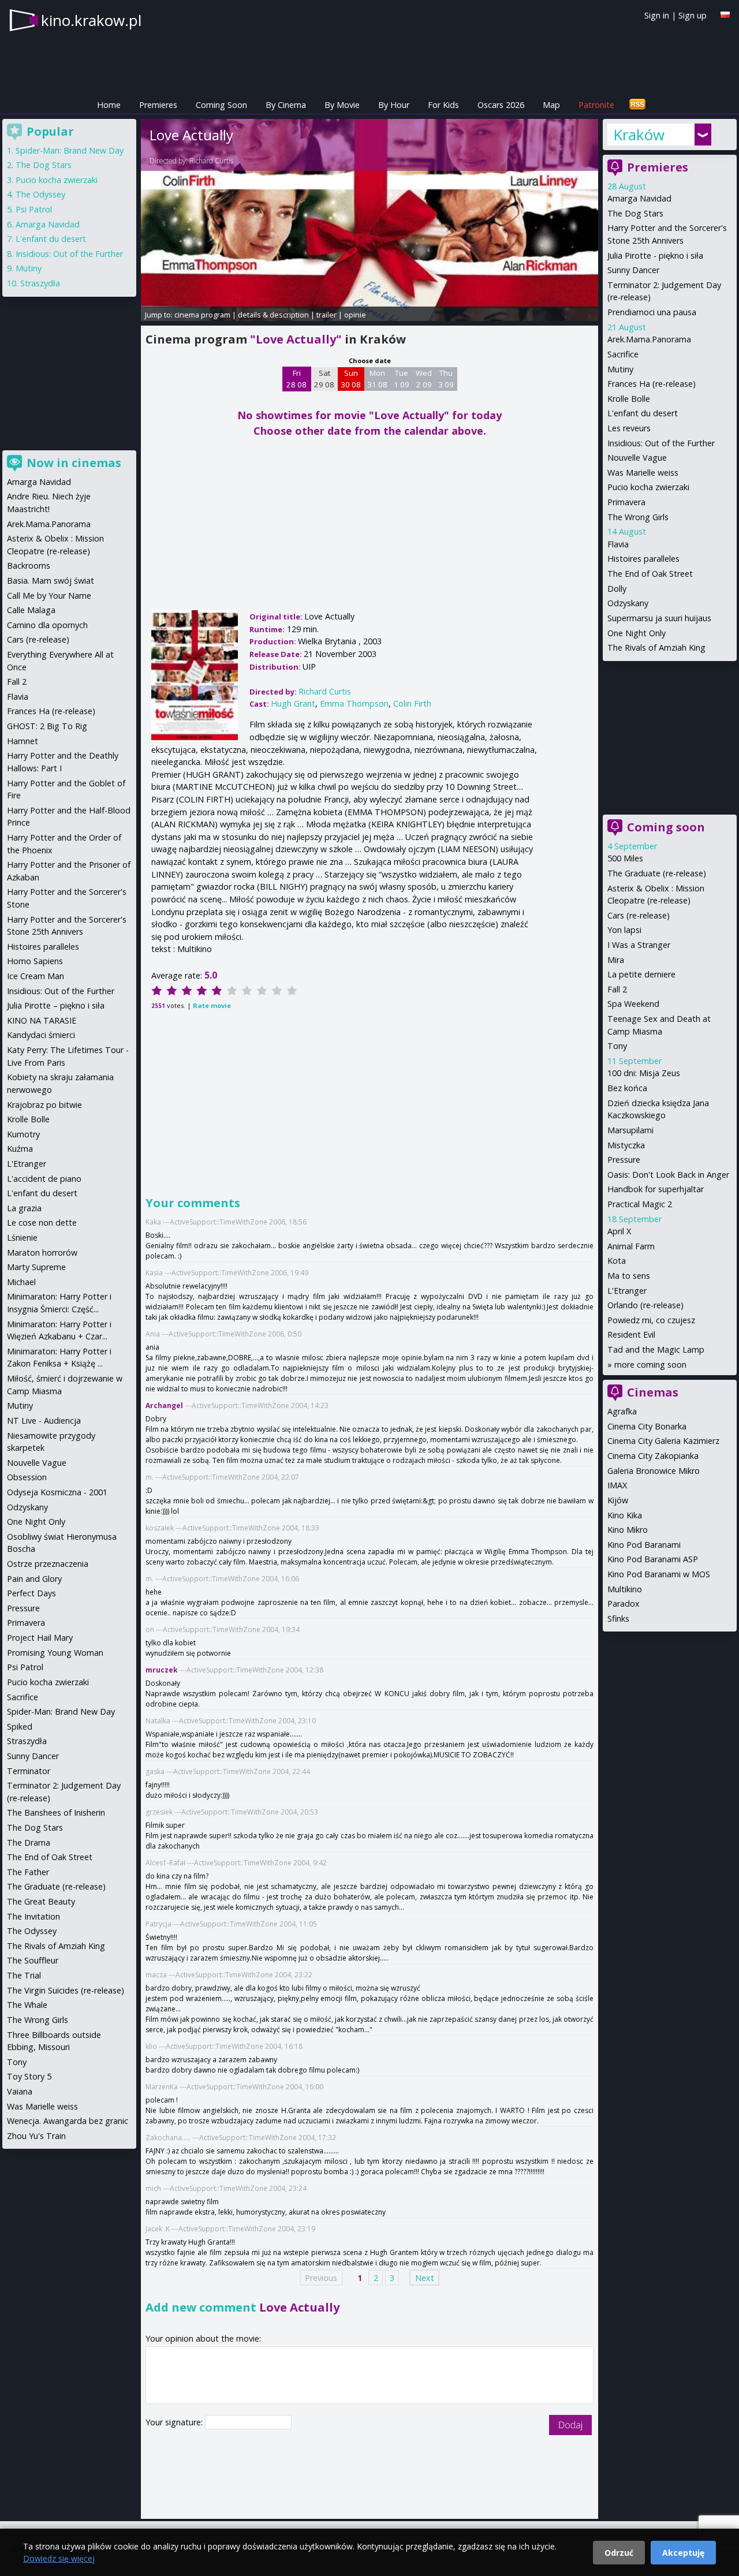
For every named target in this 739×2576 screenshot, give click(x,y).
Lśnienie (22, 1237)
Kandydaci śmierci (41, 1035)
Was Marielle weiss (643, 473)
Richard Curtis (211, 161)
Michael (21, 1282)
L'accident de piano (44, 1179)
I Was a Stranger (639, 945)
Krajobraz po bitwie (44, 1105)
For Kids (443, 105)
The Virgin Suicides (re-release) (66, 1990)
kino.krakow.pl (91, 20)
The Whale (27, 2005)
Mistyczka (626, 1145)
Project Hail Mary (40, 1638)
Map (551, 105)
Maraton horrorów (42, 1252)
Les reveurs (629, 428)
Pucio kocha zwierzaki (648, 487)
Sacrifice (623, 354)
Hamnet (23, 741)
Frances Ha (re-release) (652, 384)
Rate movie (212, 1005)
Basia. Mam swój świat (51, 580)
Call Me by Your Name (49, 596)
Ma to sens (629, 1276)
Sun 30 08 (351, 379)
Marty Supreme (36, 1267)
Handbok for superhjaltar (656, 1189)
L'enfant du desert (643, 413)
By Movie (342, 105)
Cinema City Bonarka (647, 1426)
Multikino (625, 1589)
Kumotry (23, 1134)
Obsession (27, 1477)
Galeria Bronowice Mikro (654, 1471)
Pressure (624, 1160)
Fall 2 (617, 989)
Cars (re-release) (639, 915)
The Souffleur (33, 1960)
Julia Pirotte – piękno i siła (56, 1005)
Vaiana (20, 2091)
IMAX (617, 1485)
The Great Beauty (41, 1901)
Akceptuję (683, 2553)
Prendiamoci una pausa (652, 312)
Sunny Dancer (633, 270)
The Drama (29, 1843)
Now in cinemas (74, 463)
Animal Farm (631, 1246)
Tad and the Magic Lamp (656, 1349)
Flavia (618, 544)
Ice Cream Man (36, 976)
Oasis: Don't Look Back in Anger (668, 1175)
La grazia (24, 1208)
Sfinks (618, 1619)
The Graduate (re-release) (657, 873)
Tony (617, 1046)
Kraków (639, 135)
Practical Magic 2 (640, 1204)
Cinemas (653, 1392)
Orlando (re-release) (645, 1305)
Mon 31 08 (377, 379)
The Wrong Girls (638, 517)
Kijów (618, 1500)
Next (425, 2278)
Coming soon (666, 827)
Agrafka (622, 1411)
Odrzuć (619, 2553)
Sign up (693, 15)
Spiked (20, 1726)
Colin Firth (412, 703)
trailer (326, 315)
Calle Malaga (31, 610)
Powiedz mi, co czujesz (651, 1320)
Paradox (624, 1604)
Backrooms (29, 565)
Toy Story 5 (29, 2076)
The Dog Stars (635, 213)
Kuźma (20, 1149)
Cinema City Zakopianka (653, 1456)
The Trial (24, 1975)
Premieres (158, 105)
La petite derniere (641, 974)
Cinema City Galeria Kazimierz (663, 1441)
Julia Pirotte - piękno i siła (655, 255)
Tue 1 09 (402, 379)
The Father (28, 1872)
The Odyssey (40, 194)
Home (109, 105)
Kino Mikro (628, 1530)
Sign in (657, 15)
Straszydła (40, 283)
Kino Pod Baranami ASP (653, 1559)
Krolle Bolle (629, 399)
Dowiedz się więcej (59, 2558)
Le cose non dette (42, 1222)
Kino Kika (625, 1515)
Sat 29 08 (324, 379)
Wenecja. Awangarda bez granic (68, 2121)
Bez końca (627, 1088)
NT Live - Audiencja (44, 1420)
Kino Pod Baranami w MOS (659, 1574)
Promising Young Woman (55, 1653)
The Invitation (33, 1916)
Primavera (626, 502)
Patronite (596, 105)
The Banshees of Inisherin (56, 1812)
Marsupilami (630, 1130)
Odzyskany (628, 603)
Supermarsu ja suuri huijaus (659, 618)
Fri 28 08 (296, 379)
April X (619, 1231)
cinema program (202, 315)
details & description (273, 315)
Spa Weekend (633, 1004)
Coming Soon (221, 105)
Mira (616, 960)
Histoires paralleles (643, 559)
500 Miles (625, 858)
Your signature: (175, 2422)
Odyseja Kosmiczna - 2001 (57, 1492)
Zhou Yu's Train (36, 2136)
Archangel (164, 1405)
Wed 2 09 (424, 379)
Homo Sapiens (35, 961)
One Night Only (637, 633)
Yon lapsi (624, 930)
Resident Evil (631, 1334)
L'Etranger (627, 1291)
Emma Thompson (354, 703)
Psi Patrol (34, 209)
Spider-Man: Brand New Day (70, 150)
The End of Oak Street (650, 574)
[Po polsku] (725, 15)
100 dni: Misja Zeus (644, 1073)
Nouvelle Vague (637, 458)
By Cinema (286, 105)
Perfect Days (31, 1593)
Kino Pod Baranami (644, 1545)
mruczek (162, 1670)
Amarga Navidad (639, 198)
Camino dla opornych (47, 625)
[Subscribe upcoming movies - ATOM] (637, 105)
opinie (355, 315)
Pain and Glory (34, 1579)
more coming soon (650, 1364)
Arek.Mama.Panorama (649, 339)
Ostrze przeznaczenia (48, 1564)
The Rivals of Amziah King (656, 647)
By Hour (394, 105)
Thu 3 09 (446, 379)
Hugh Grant (293, 703)
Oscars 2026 (501, 105)
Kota (617, 1261)
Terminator (29, 1771)
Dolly (617, 589)
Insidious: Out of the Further (661, 443)
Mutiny (620, 369)
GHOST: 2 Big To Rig (47, 726)
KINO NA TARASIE (42, 1020)
